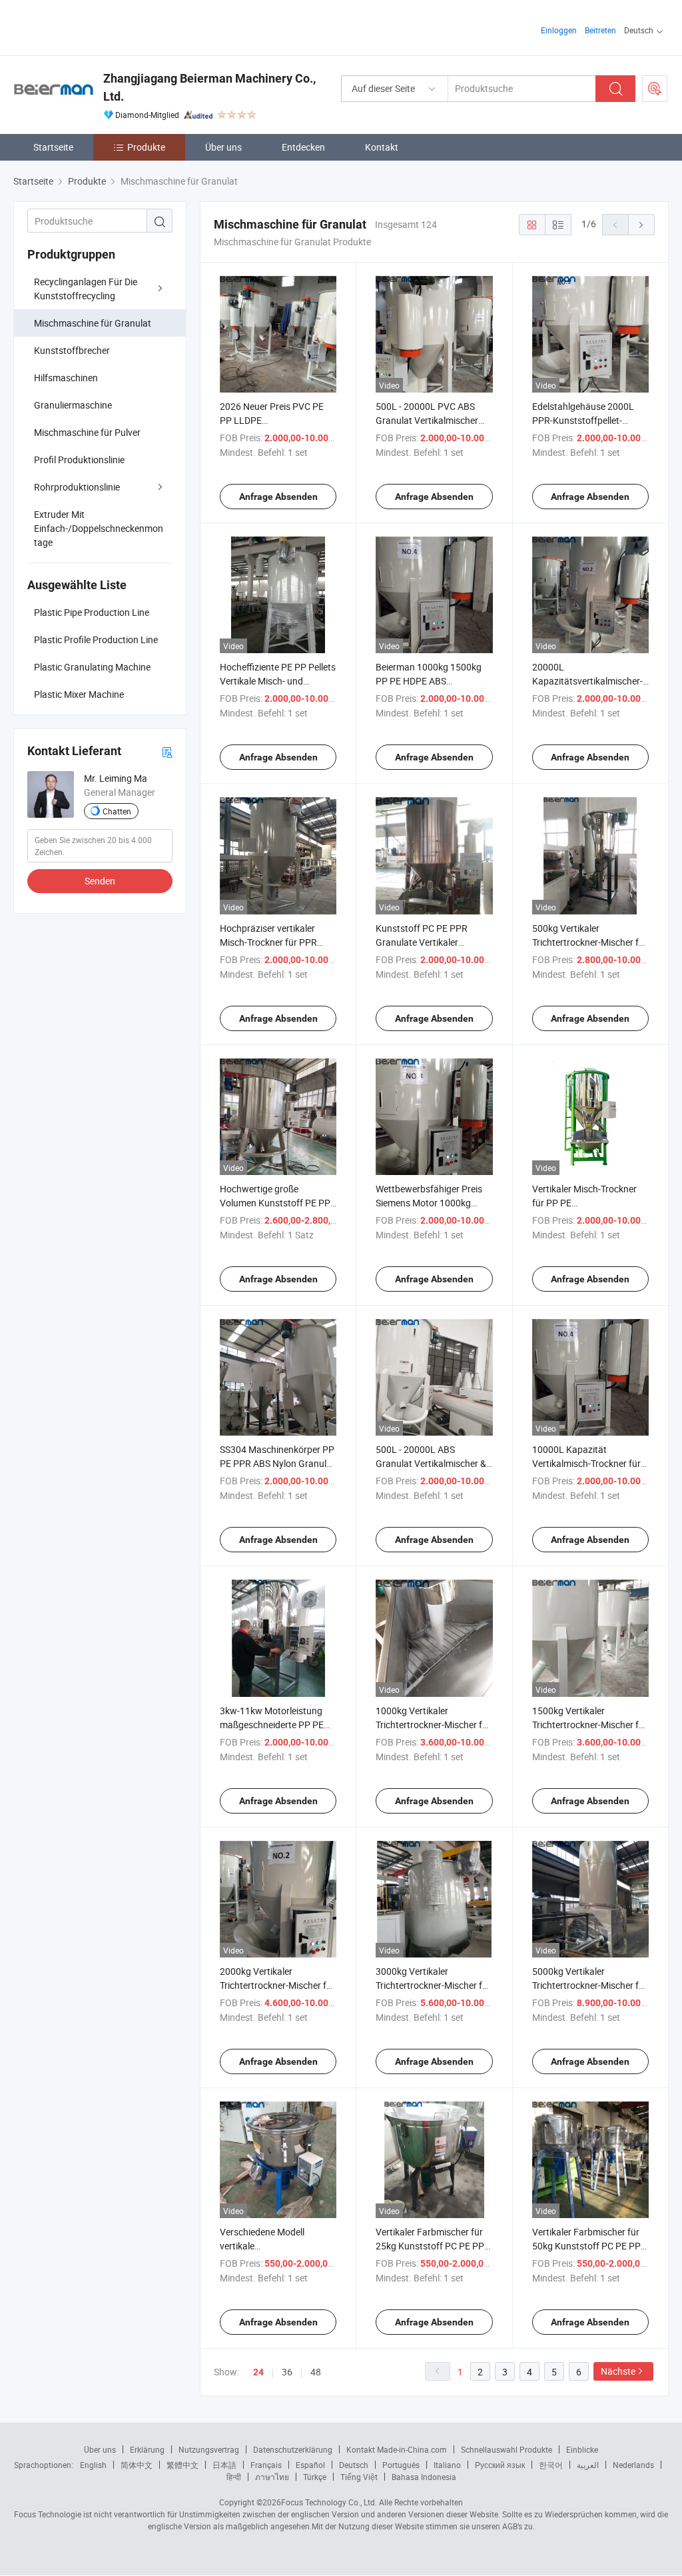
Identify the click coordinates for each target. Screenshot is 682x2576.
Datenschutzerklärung (293, 2449)
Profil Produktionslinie (79, 460)
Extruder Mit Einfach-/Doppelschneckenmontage (99, 528)
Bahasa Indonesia (424, 2477)
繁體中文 (182, 2465)
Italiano (447, 2465)
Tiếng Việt (359, 2477)
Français (266, 2465)
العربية (588, 2465)
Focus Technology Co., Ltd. (329, 2502)
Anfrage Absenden (278, 497)
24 (258, 2372)
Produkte (146, 147)
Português (401, 2465)
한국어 (551, 2465)
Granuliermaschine (73, 405)
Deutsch (354, 2465)
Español (310, 2465)
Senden (100, 881)
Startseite (53, 147)
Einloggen (559, 30)
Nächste (618, 2371)
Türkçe (315, 2477)
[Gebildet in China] (99, 26)
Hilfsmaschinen (66, 378)
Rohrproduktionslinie (77, 487)
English (93, 2465)
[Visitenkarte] (167, 751)
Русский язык (500, 2465)
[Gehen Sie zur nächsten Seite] (641, 225)
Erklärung (147, 2449)
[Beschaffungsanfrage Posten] (655, 89)
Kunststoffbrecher (72, 350)
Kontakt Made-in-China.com (397, 2449)
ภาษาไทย (272, 2477)
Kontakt (382, 147)
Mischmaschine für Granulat (93, 323)
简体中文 (137, 2465)
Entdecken (303, 147)
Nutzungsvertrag (209, 2449)
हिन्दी (234, 2477)
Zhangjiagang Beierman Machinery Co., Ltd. (209, 87)
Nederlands (633, 2465)
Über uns (223, 147)
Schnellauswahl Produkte (507, 2449)
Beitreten (600, 30)
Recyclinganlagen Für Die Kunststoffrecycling (86, 289)
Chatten (117, 811)
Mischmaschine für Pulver (87, 432)
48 (316, 2372)
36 (287, 2372)
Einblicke (582, 2449)
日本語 (224, 2465)
